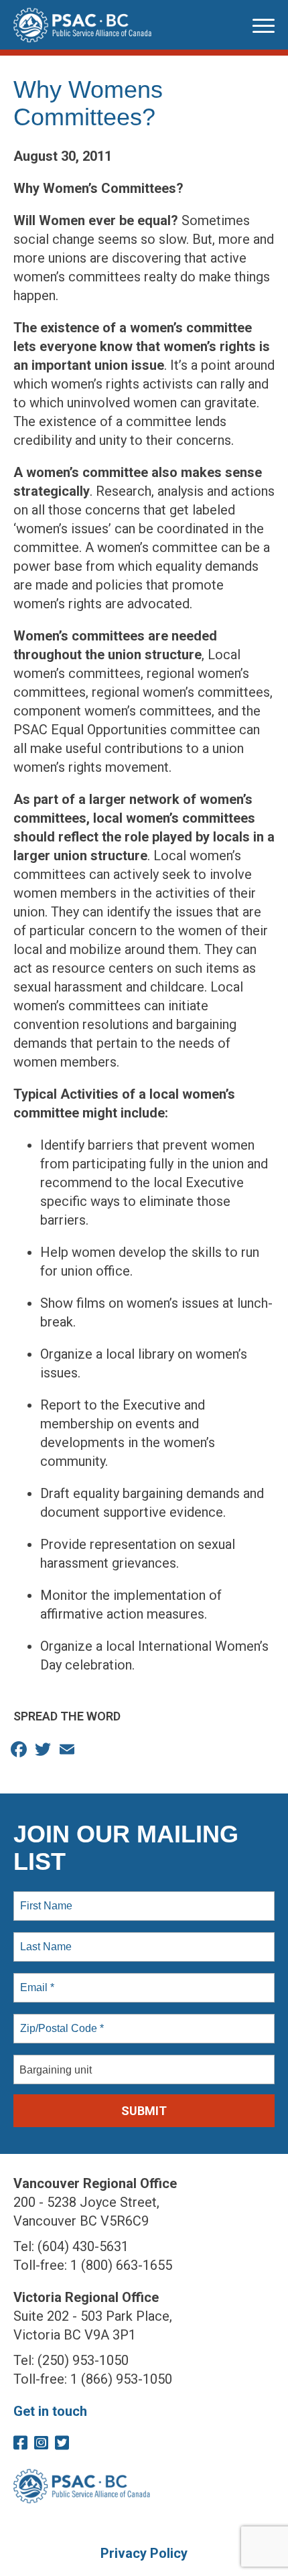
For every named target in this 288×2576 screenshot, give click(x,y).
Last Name (44, 1939)
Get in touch (50, 2411)
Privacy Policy (144, 2553)
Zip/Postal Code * (59, 2021)
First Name (45, 1898)
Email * (36, 1980)
